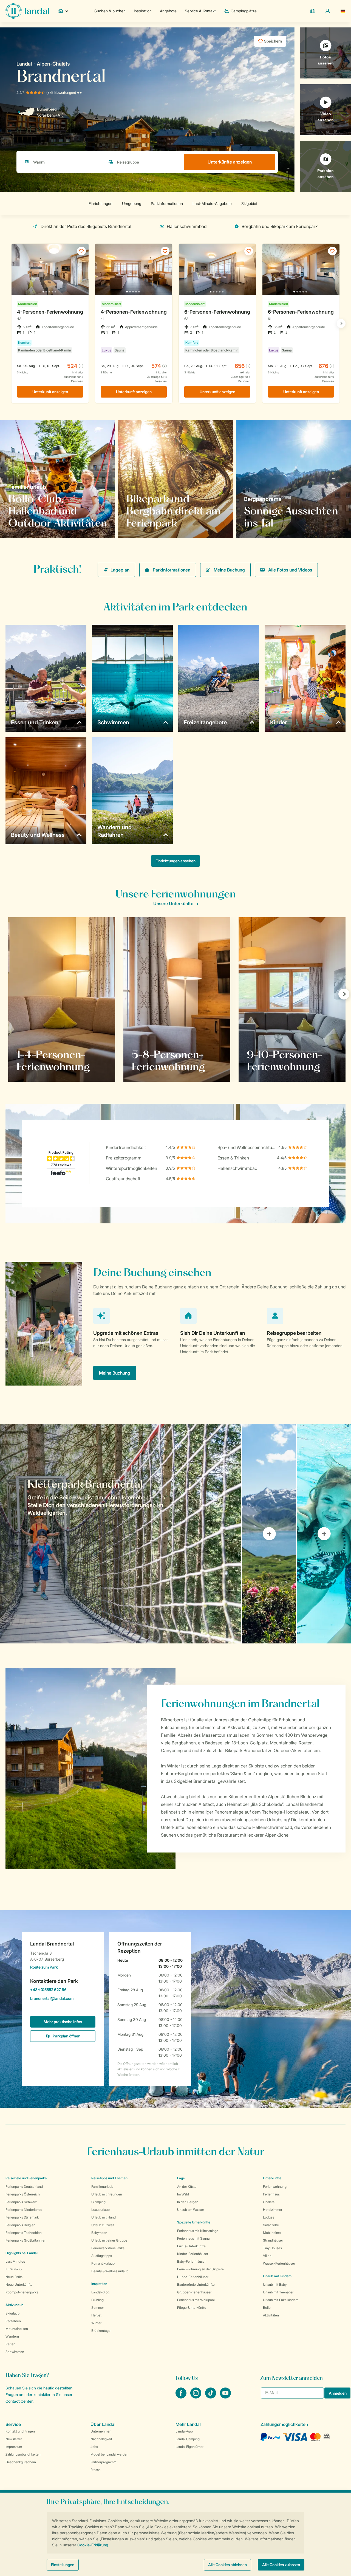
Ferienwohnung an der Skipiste (200, 2269)
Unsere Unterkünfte (173, 903)
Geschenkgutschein (21, 2462)
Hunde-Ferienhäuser (193, 2277)
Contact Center (19, 2401)
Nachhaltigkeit (101, 2439)
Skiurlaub (12, 2313)
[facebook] (182, 2397)
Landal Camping (188, 2439)
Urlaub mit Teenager (278, 2292)
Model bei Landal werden (109, 2454)
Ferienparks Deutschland (24, 2187)
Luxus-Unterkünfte (191, 2246)
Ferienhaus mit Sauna (193, 2238)
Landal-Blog (100, 2292)
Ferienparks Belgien (20, 2225)
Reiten (10, 2344)
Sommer (98, 2308)
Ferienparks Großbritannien (26, 2240)
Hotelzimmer (273, 2210)
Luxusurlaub (101, 2210)
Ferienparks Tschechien (24, 2233)
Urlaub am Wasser (191, 2210)
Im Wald (183, 2194)
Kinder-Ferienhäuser (193, 2254)
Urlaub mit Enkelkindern (281, 2300)
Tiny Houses (272, 2248)
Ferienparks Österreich (23, 2194)
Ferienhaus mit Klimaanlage (198, 2231)
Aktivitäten (271, 2315)
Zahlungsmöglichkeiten (23, 2454)
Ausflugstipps (102, 2256)
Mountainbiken (17, 2329)
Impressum (14, 2447)
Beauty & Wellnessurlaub (110, 2271)
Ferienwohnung (275, 2187)
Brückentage (101, 2331)
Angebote (168, 11)
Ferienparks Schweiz (21, 2202)
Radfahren (13, 2321)
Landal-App (184, 2431)
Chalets (269, 2202)
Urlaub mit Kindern (277, 2276)
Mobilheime (272, 2233)
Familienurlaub (102, 2187)
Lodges (269, 2217)
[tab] (121, 1534)
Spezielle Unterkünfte (194, 2222)
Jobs (94, 2447)
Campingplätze (244, 11)
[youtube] (225, 2397)
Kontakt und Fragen (20, 2431)
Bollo (267, 2308)
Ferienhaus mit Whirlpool (196, 2300)
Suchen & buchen (110, 11)
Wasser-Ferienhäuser (279, 2263)
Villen (267, 2256)
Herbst (96, 2315)
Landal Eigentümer (189, 2447)
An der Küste (187, 2187)
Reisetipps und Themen (109, 2178)
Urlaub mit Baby (275, 2284)
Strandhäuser (273, 2240)
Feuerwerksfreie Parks (108, 2248)
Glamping (98, 2202)
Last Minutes (15, 2261)
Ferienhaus (271, 2194)
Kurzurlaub (14, 2269)
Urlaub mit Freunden (107, 2194)
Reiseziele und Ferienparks (26, 2178)
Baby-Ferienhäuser (191, 2261)
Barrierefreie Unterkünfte (196, 2284)
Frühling (97, 2300)
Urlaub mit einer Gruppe (109, 2240)
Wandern (12, 2336)
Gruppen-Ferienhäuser (194, 2292)
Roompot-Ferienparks (22, 2292)
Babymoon (99, 2233)
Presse (96, 2470)
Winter (96, 2323)
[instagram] (196, 2397)
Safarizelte (271, 2225)
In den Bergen (188, 2202)
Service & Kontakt (200, 11)
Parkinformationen (172, 570)
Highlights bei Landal (22, 2253)
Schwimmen (15, 2352)
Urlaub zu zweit (103, 2225)
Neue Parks (14, 2277)
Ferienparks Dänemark (22, 2217)
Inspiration (143, 11)
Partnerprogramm (103, 2462)
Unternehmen (101, 2431)
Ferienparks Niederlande (24, 2210)
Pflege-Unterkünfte (192, 2308)
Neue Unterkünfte (19, 2284)
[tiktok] (211, 2397)
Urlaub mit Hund (104, 2217)
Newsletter (14, 2439)
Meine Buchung (229, 570)
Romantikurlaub (103, 2263)
